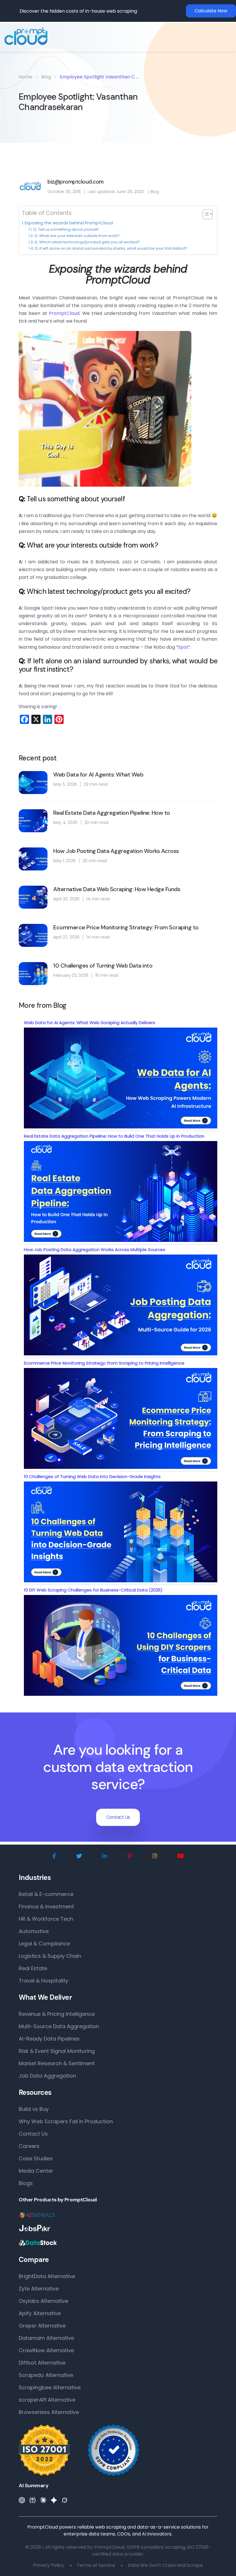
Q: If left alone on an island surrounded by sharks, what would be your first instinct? (111, 248)
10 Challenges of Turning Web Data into (103, 966)
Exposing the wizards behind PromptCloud (69, 223)
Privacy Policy (49, 2565)
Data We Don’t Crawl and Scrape (165, 2565)
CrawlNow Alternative (46, 2350)
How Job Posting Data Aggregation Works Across (116, 851)
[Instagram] (155, 1856)
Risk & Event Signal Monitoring (57, 2051)
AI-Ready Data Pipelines (49, 2039)
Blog (46, 77)
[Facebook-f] (54, 1856)
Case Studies (36, 2158)
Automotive (34, 1931)
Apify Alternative (40, 2313)
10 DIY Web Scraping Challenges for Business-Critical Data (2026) (93, 1590)
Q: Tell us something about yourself (66, 229)
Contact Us (118, 1817)
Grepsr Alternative (42, 2326)
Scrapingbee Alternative (50, 2387)
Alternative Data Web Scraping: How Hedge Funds (117, 889)
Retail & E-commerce (46, 1894)
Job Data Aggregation (47, 2076)
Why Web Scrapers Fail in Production (66, 2121)
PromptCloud (64, 313)
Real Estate (33, 1968)
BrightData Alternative (47, 2276)
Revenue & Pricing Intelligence (57, 2014)
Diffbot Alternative (42, 2363)
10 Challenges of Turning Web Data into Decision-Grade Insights (92, 1476)
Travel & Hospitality (43, 1981)
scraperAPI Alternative (47, 2400)
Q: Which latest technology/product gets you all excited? (87, 242)
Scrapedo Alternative (46, 2375)
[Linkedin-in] (105, 1856)
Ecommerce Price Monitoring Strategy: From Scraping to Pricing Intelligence (104, 1363)
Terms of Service (96, 2565)
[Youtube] (181, 1856)
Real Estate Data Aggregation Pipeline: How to (112, 813)
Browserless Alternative (49, 2412)
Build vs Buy (34, 2109)
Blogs (26, 2183)
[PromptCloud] (26, 36)
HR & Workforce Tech (46, 1919)
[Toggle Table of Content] (205, 214)
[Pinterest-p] (130, 1856)
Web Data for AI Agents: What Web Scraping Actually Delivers (90, 1023)
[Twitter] (79, 1856)
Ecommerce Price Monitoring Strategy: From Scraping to (126, 927)
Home (25, 77)
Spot (183, 647)
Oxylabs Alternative (43, 2301)
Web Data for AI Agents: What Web (98, 774)
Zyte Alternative (39, 2289)
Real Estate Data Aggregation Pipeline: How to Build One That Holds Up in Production (114, 1136)
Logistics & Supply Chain (50, 1956)
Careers (29, 2146)
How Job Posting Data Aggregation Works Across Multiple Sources (95, 1250)
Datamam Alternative (46, 2338)
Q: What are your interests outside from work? (77, 236)
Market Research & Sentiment (57, 2063)
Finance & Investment (46, 1907)
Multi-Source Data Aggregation (59, 2026)
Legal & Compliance (44, 1944)
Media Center (36, 2171)
